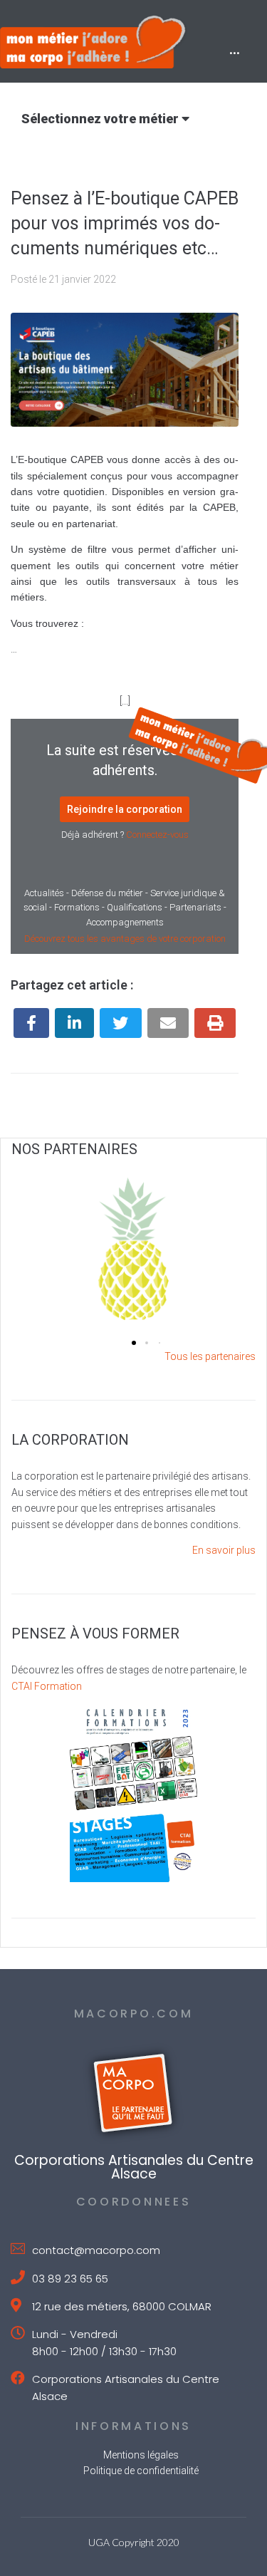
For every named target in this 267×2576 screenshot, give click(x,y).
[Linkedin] (74, 1023)
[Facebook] (31, 1023)
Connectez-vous (157, 835)
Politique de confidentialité (141, 2471)
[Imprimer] (215, 1023)
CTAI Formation (47, 1686)
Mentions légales (141, 2455)
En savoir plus (224, 1550)
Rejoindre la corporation (125, 809)
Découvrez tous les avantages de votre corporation (125, 939)
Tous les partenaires (210, 1356)
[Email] (168, 1023)
